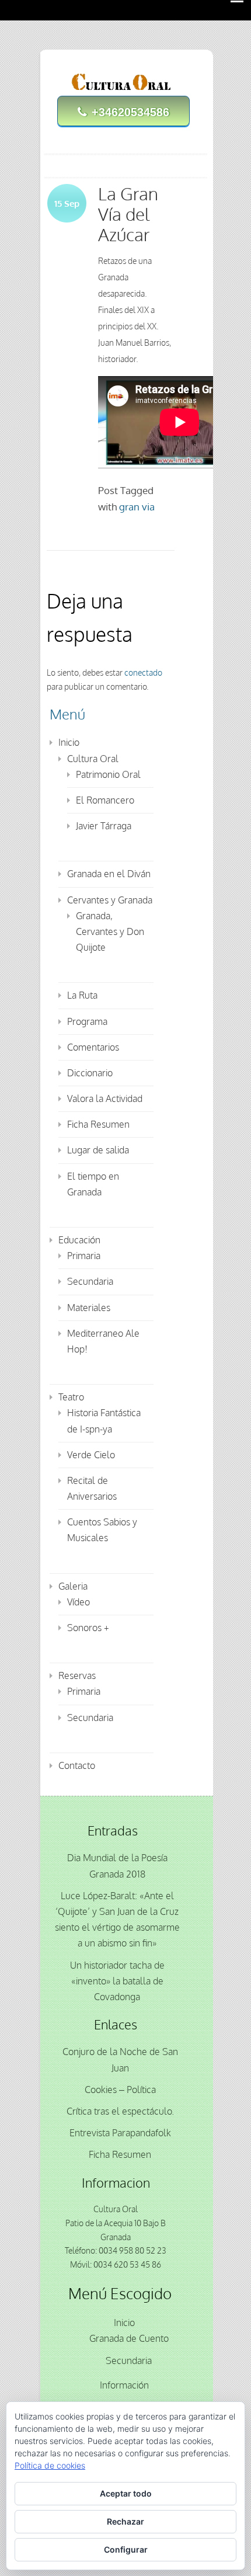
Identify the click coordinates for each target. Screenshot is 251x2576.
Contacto (77, 1765)
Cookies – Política (120, 2090)
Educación (79, 1240)
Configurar (126, 2549)
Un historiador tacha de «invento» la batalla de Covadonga (117, 1981)
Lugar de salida (98, 1150)
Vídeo (79, 1602)
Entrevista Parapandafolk (120, 2133)
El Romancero (105, 800)
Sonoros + (88, 1628)
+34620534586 (130, 112)
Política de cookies (50, 2465)
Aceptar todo (126, 2493)
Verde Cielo (91, 1455)
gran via (137, 507)
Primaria (84, 1256)
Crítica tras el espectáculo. (120, 2111)
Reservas (77, 1675)
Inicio (69, 742)
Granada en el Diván (109, 874)
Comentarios (93, 1047)
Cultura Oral (93, 759)
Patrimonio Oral (108, 774)
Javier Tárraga (104, 826)
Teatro (71, 1397)
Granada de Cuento (129, 2338)
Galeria (73, 1586)
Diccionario (90, 1073)
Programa (87, 1021)
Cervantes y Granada (110, 900)
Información (124, 2385)
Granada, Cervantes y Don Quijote (110, 931)
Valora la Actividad (105, 1098)
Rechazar (125, 2521)
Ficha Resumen (98, 1124)
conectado (143, 672)
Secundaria (90, 1281)
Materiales (89, 1308)
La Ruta (82, 995)
